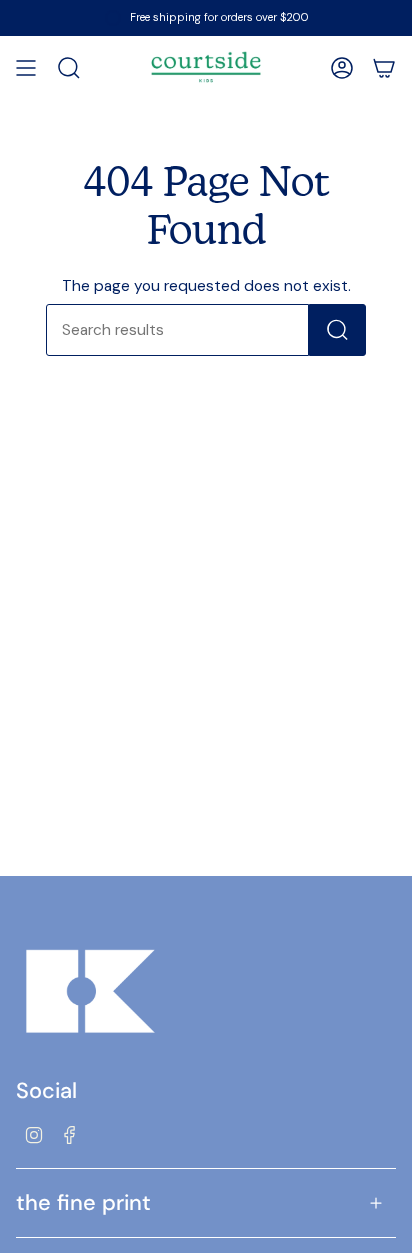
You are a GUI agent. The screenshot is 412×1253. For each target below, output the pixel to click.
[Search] (337, 330)
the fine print (83, 1202)
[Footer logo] (91, 991)
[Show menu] (26, 68)
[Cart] (384, 68)
